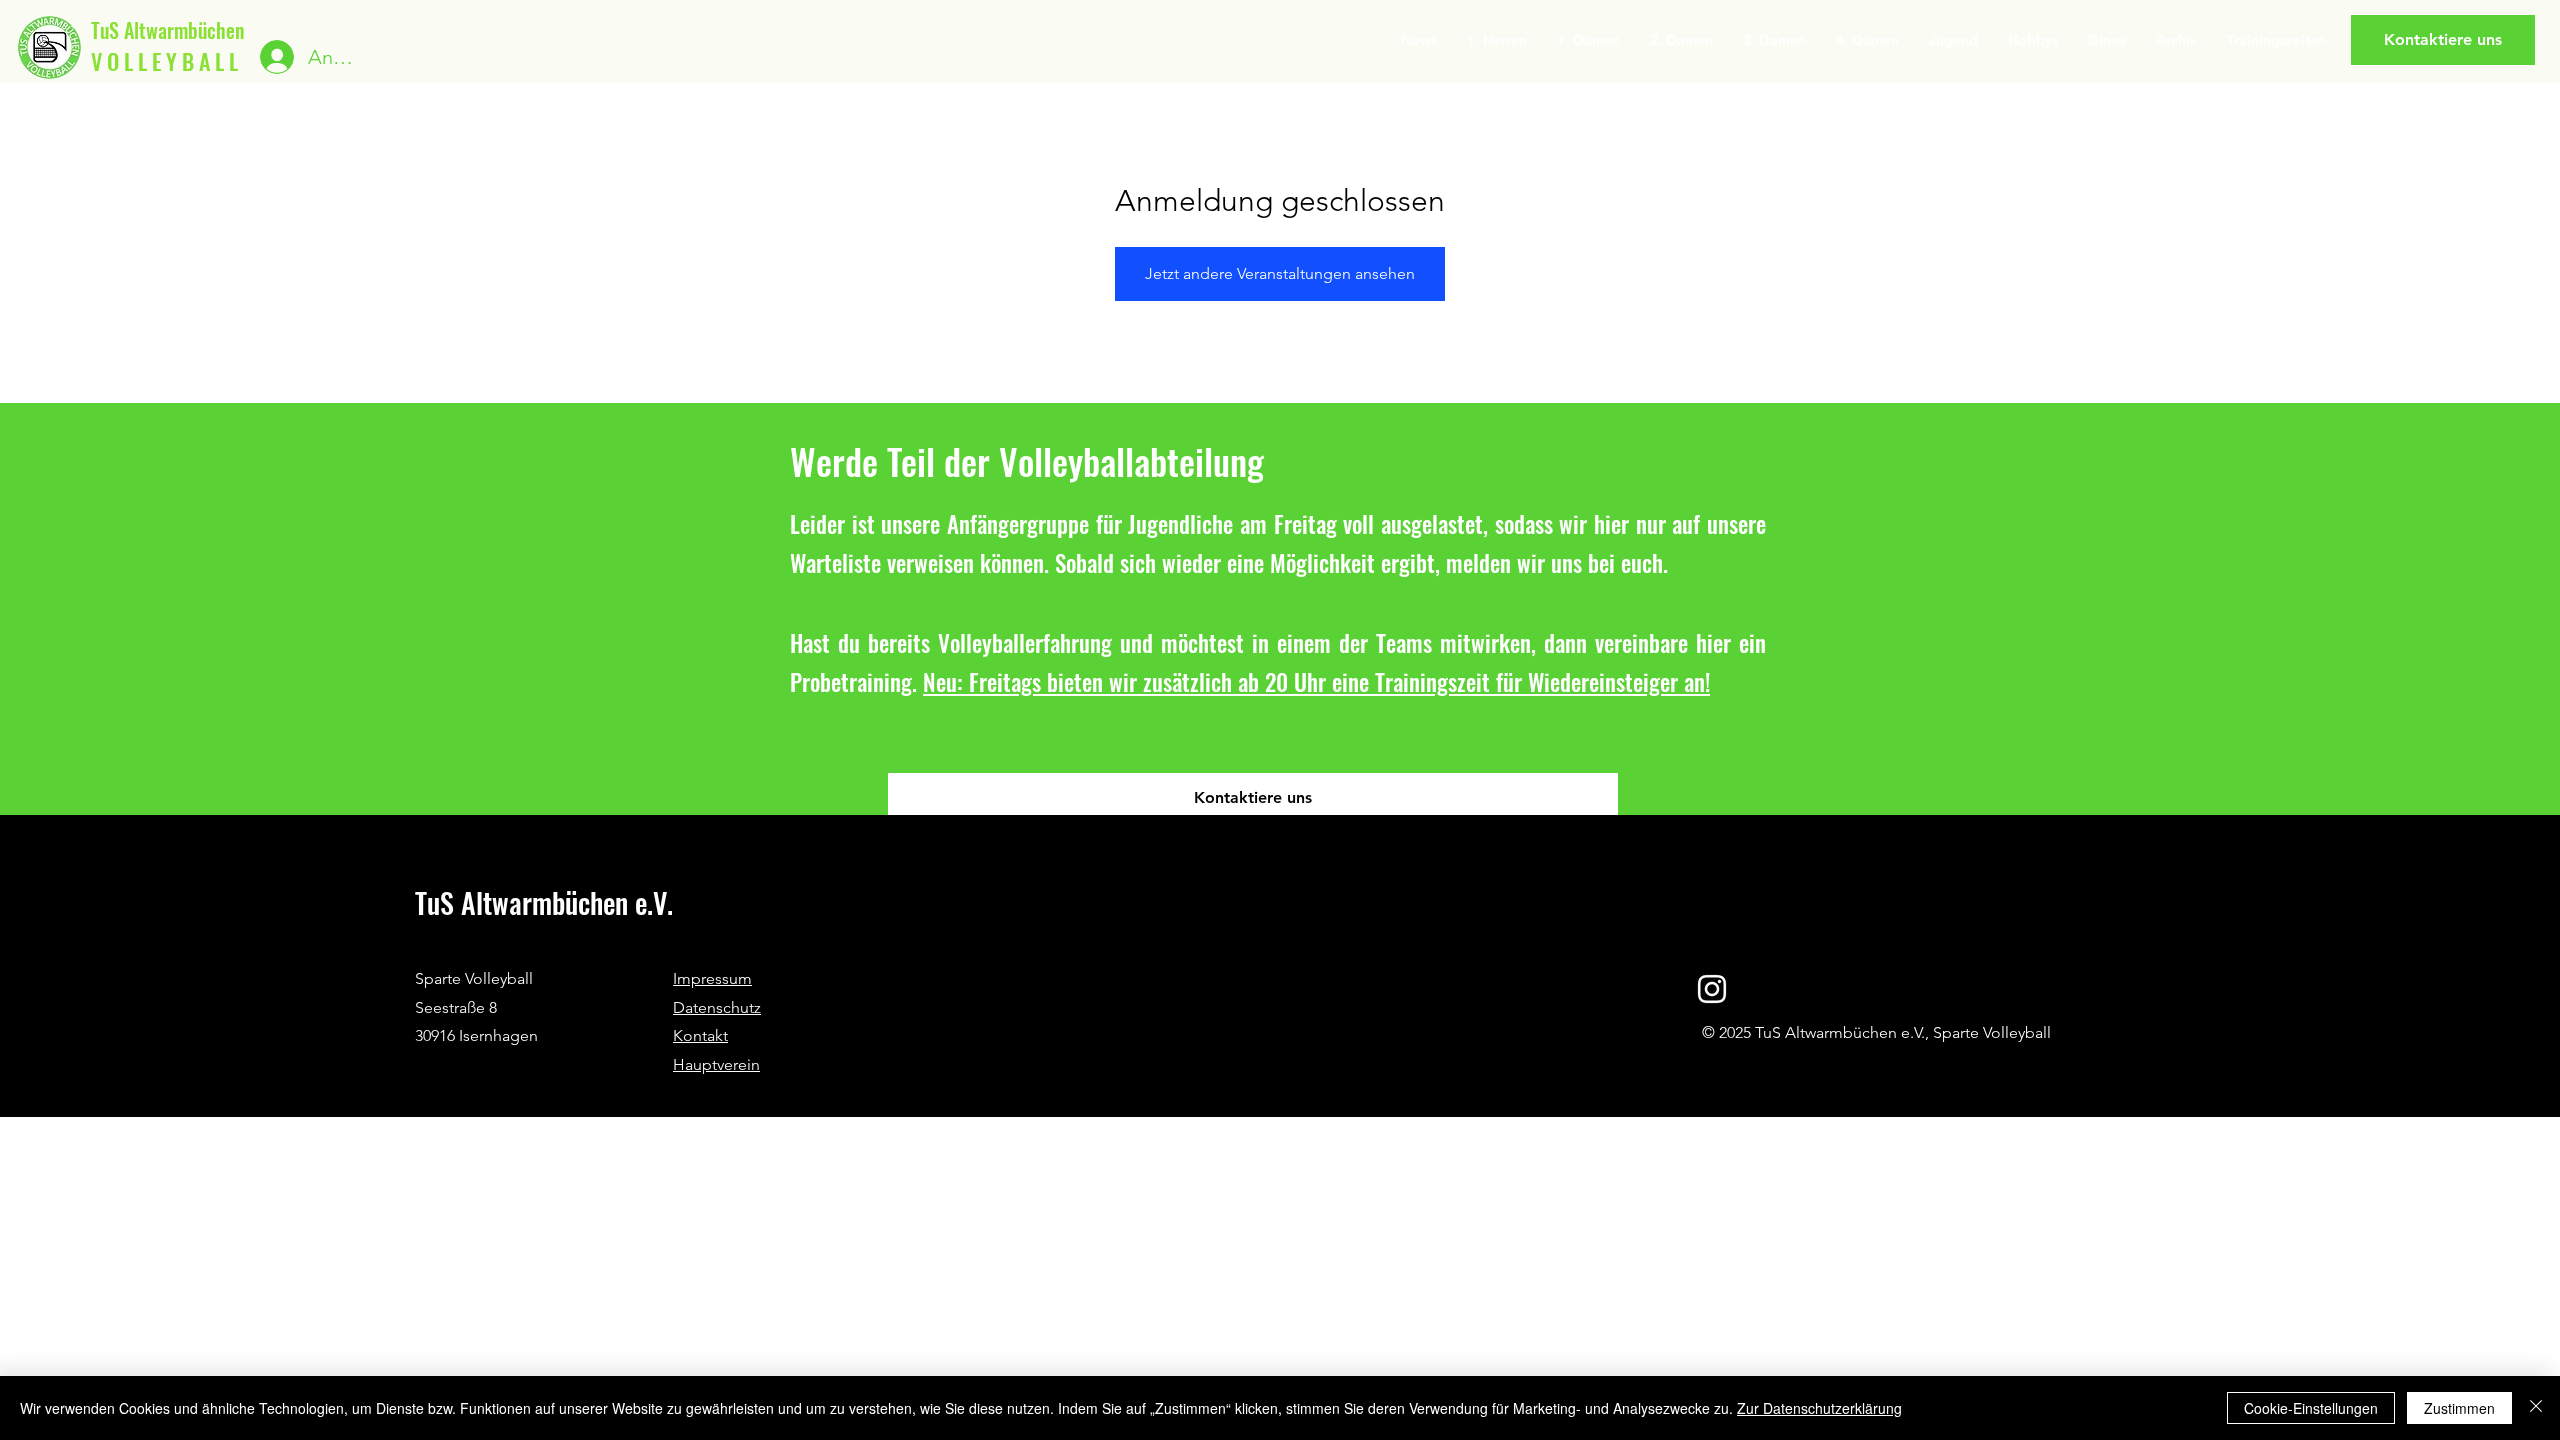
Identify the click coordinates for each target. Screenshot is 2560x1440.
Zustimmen (2459, 1408)
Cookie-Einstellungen (2311, 1408)
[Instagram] (1712, 989)
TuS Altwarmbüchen (167, 30)
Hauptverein (716, 1064)
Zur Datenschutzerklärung (1819, 1408)
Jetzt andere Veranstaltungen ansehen (1280, 273)
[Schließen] (2536, 1408)
